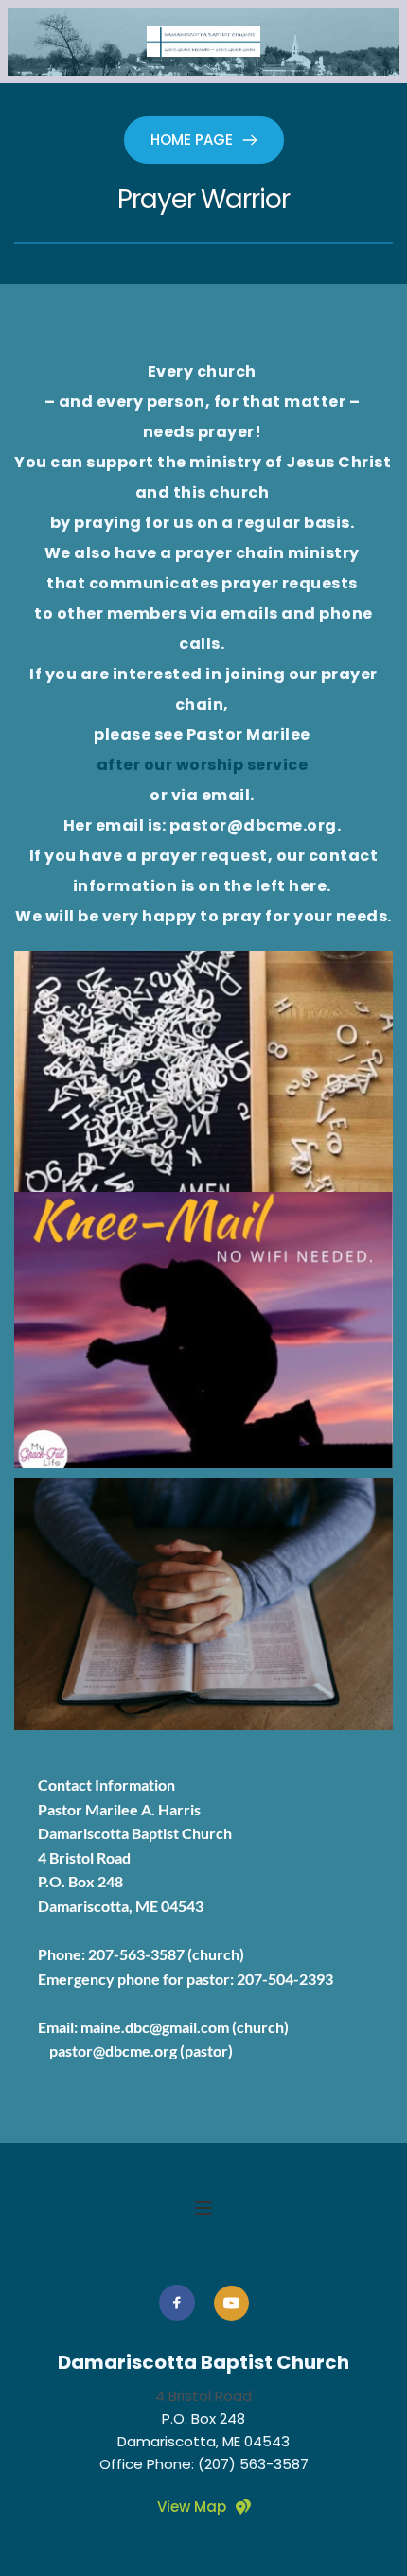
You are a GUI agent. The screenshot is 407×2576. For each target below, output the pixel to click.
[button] (203, 2208)
